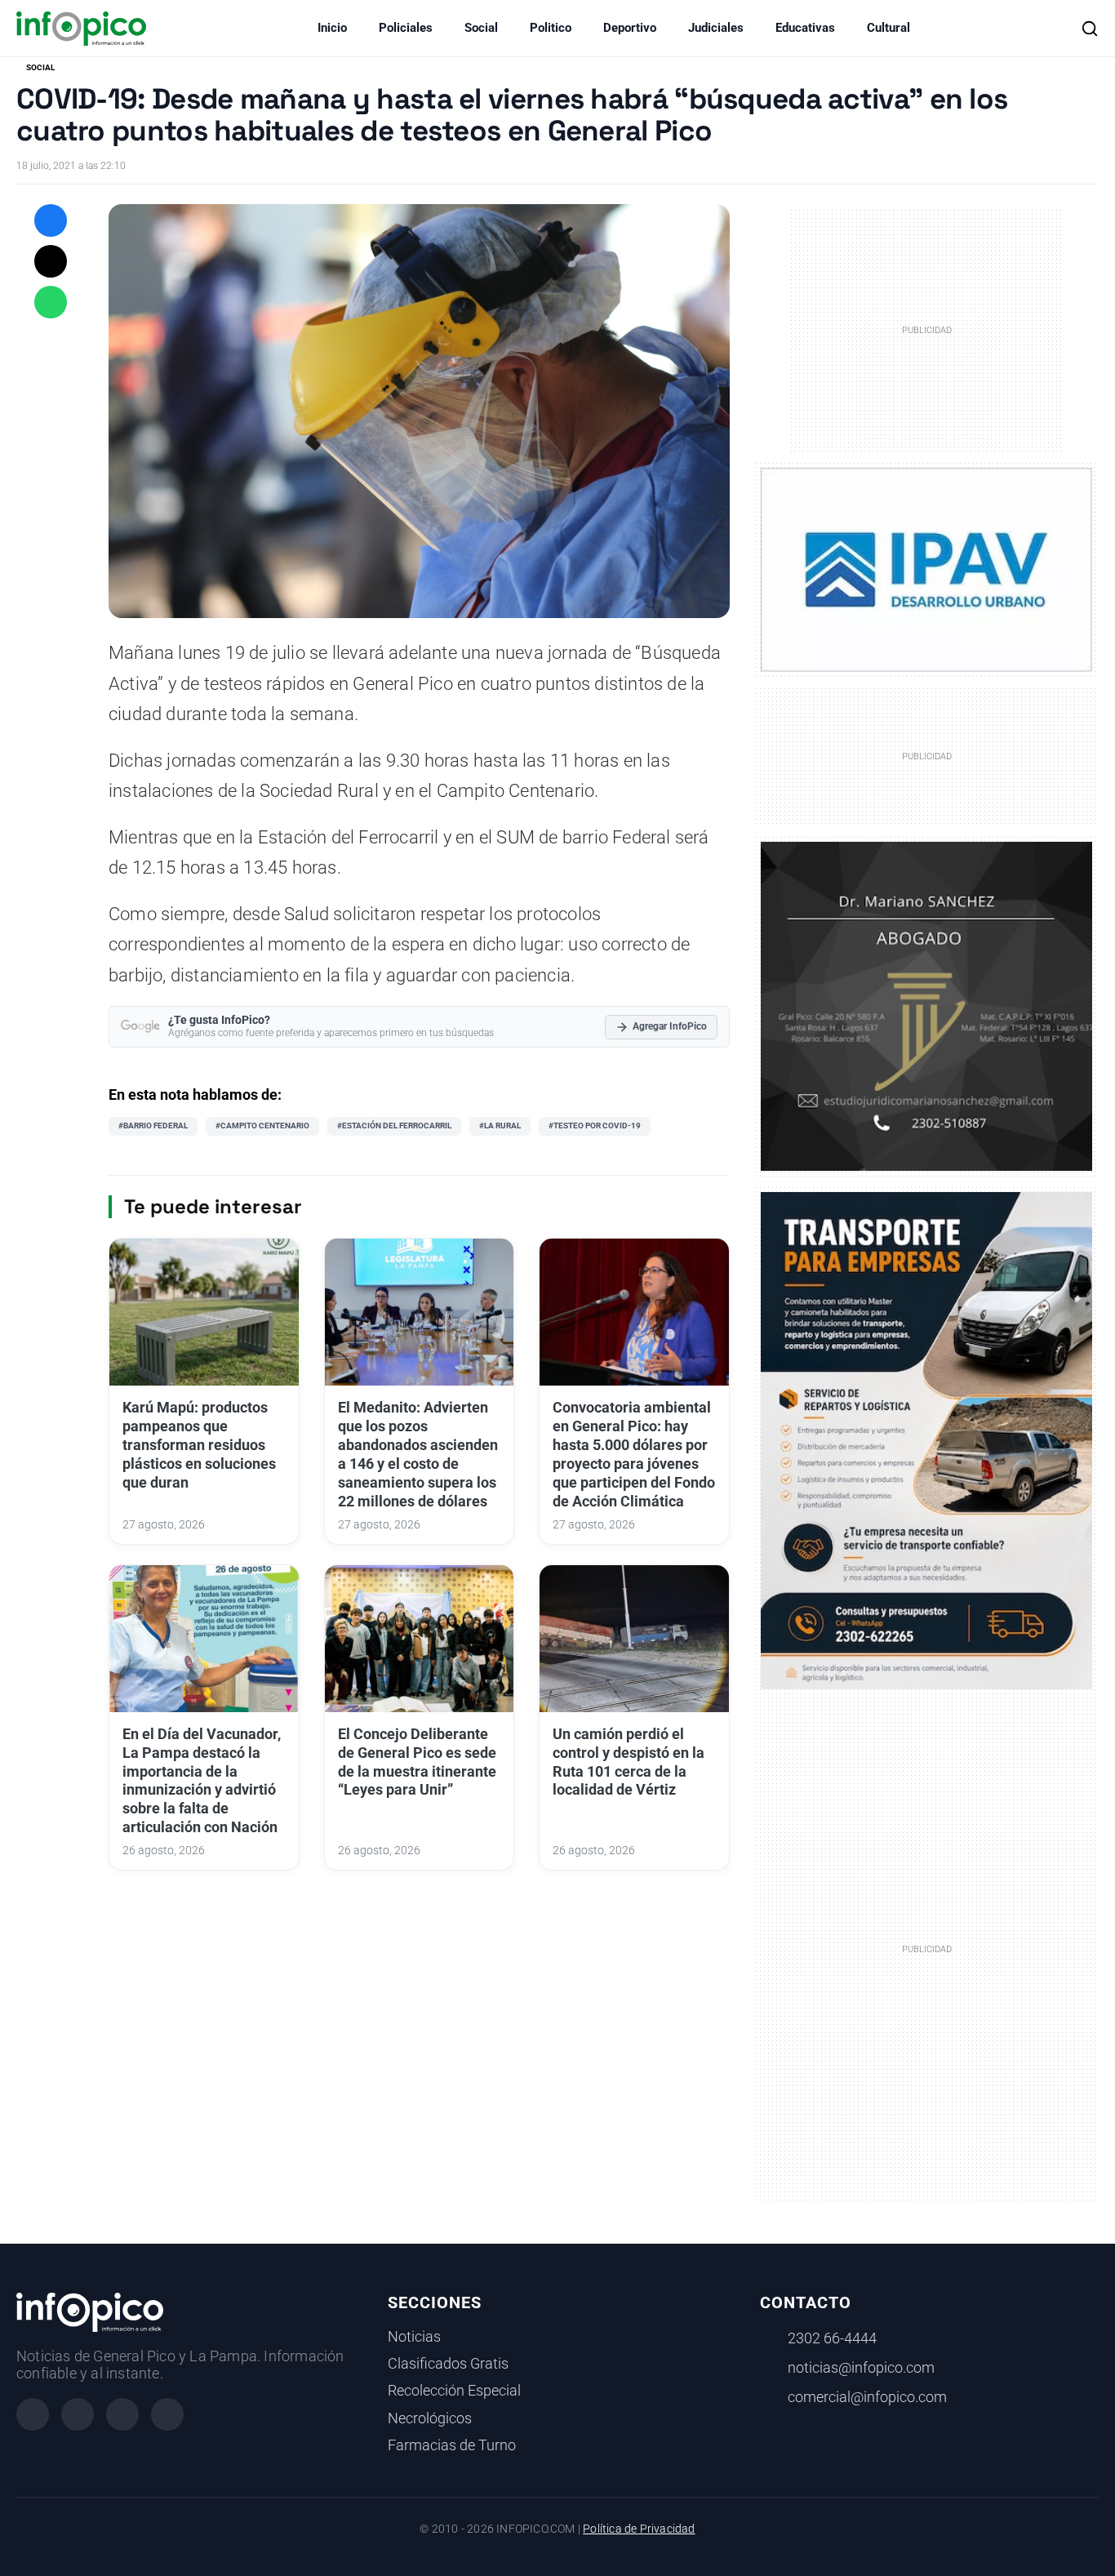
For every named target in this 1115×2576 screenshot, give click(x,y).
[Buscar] (1090, 29)
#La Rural (500, 1126)
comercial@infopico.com (867, 2397)
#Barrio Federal (153, 1126)
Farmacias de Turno (452, 2445)
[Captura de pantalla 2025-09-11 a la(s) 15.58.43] (926, 1005)
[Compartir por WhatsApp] (51, 302)
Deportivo (630, 28)
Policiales (406, 28)
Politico (551, 28)
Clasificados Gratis (448, 2364)
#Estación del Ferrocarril (394, 1126)
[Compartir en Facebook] (51, 220)
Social (481, 28)
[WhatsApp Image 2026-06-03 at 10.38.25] (926, 1441)
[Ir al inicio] (81, 29)
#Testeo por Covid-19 (595, 1126)
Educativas (805, 28)
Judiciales (716, 28)
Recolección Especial (454, 2391)
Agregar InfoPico (670, 1026)
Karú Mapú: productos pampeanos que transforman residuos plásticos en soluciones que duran (199, 1445)
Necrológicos (430, 2418)
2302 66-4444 (832, 2338)
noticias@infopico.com (861, 2368)
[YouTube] (167, 2414)
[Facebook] (33, 2414)
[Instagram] (78, 2414)
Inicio (332, 28)
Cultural (888, 28)
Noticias (414, 2337)
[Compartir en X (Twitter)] (51, 261)
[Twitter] (122, 2414)
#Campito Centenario (262, 1126)
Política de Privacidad (639, 2529)
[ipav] (926, 569)
